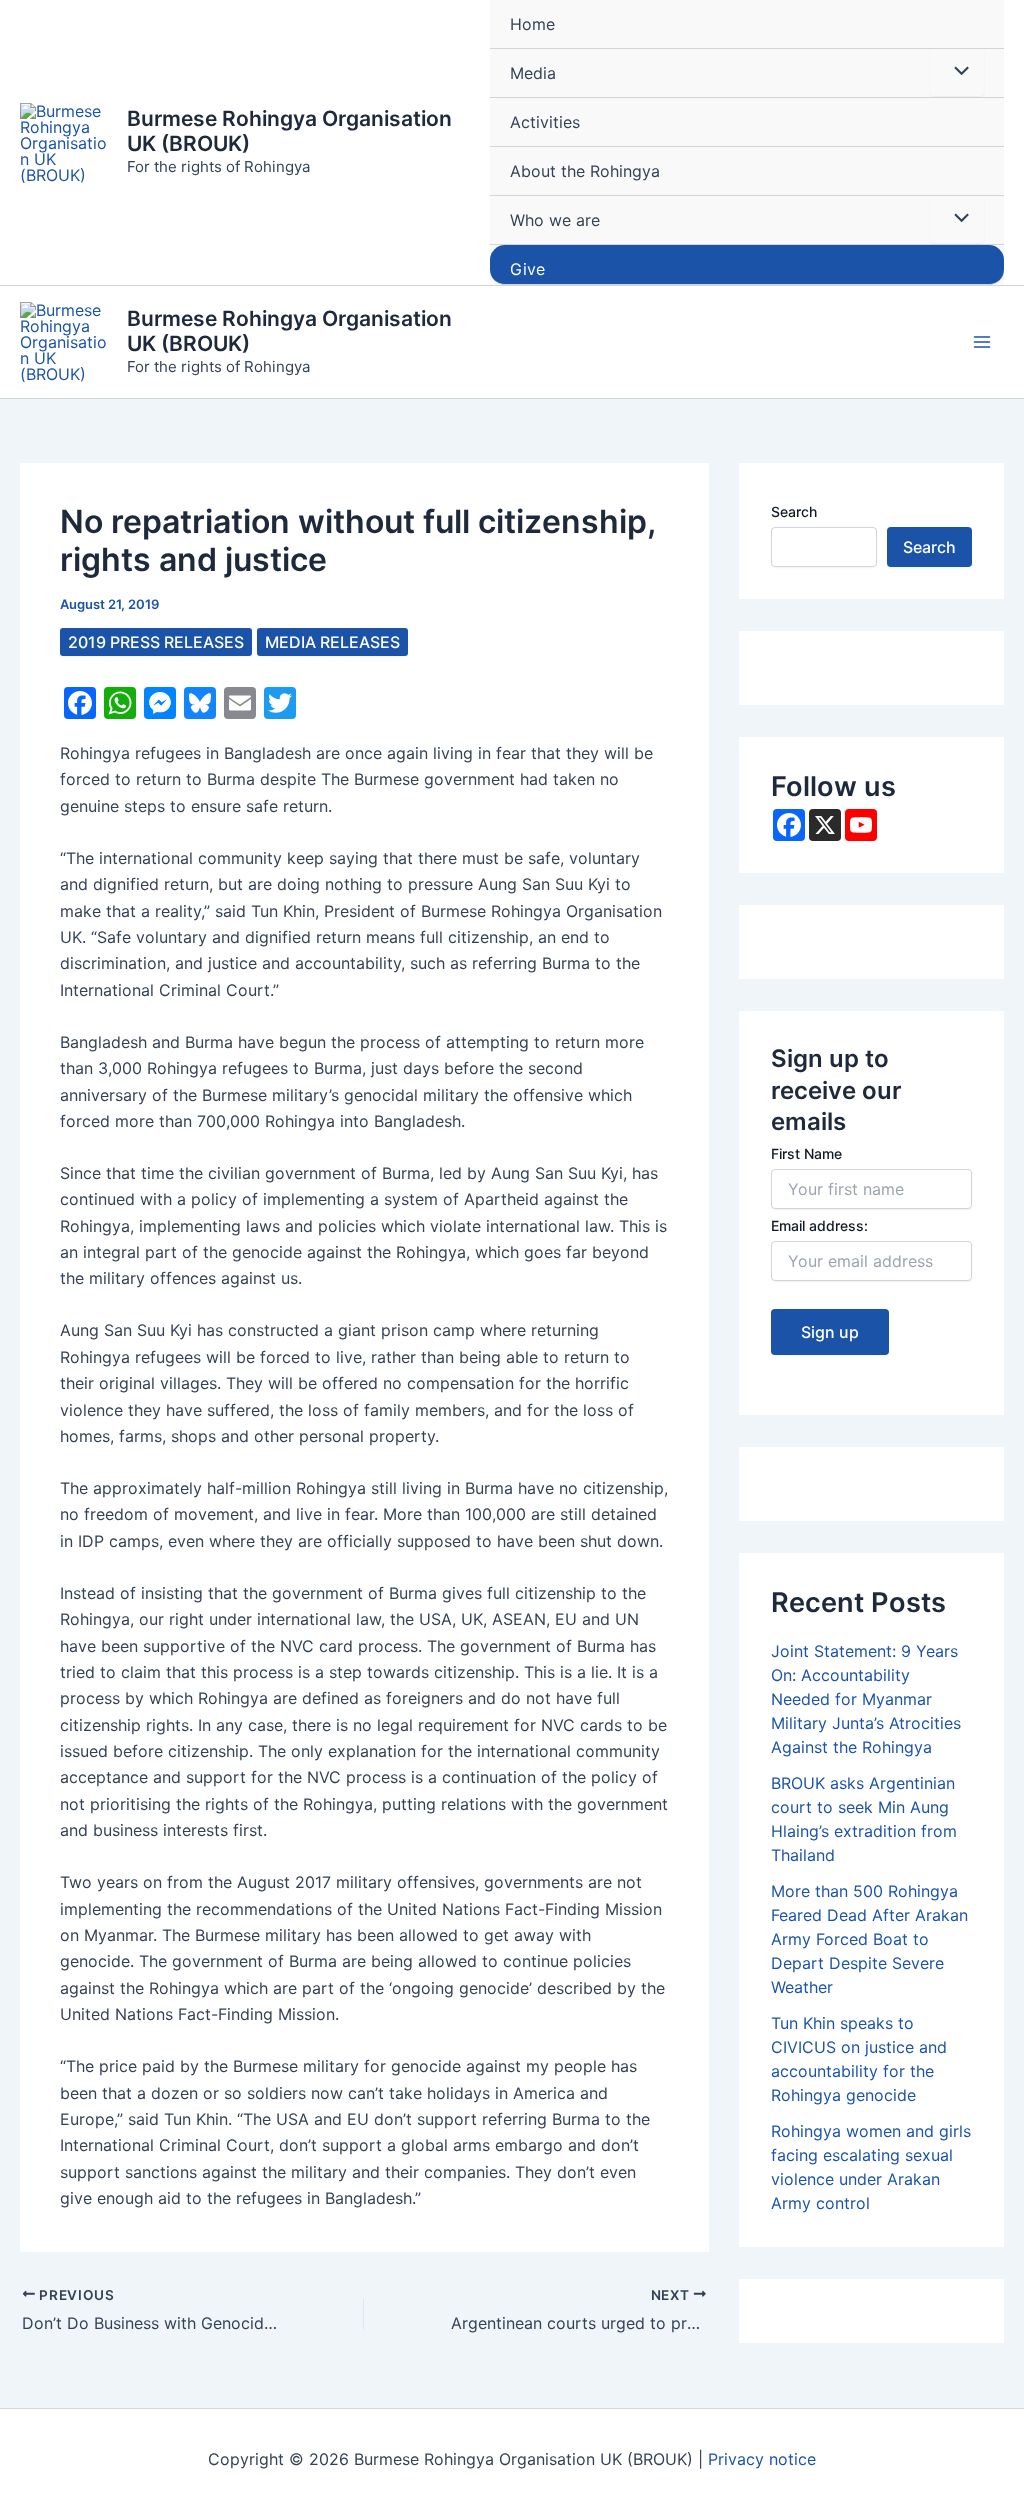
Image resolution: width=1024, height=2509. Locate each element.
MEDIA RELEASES (332, 642)
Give (527, 269)
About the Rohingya (585, 171)
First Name (806, 1153)
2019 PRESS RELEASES (156, 642)
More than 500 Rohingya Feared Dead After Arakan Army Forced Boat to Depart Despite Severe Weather (869, 1939)
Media (533, 73)
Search (794, 511)
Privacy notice (762, 2459)
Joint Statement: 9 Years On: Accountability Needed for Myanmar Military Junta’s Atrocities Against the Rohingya (866, 1699)
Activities (545, 122)
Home (532, 24)
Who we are (555, 220)
